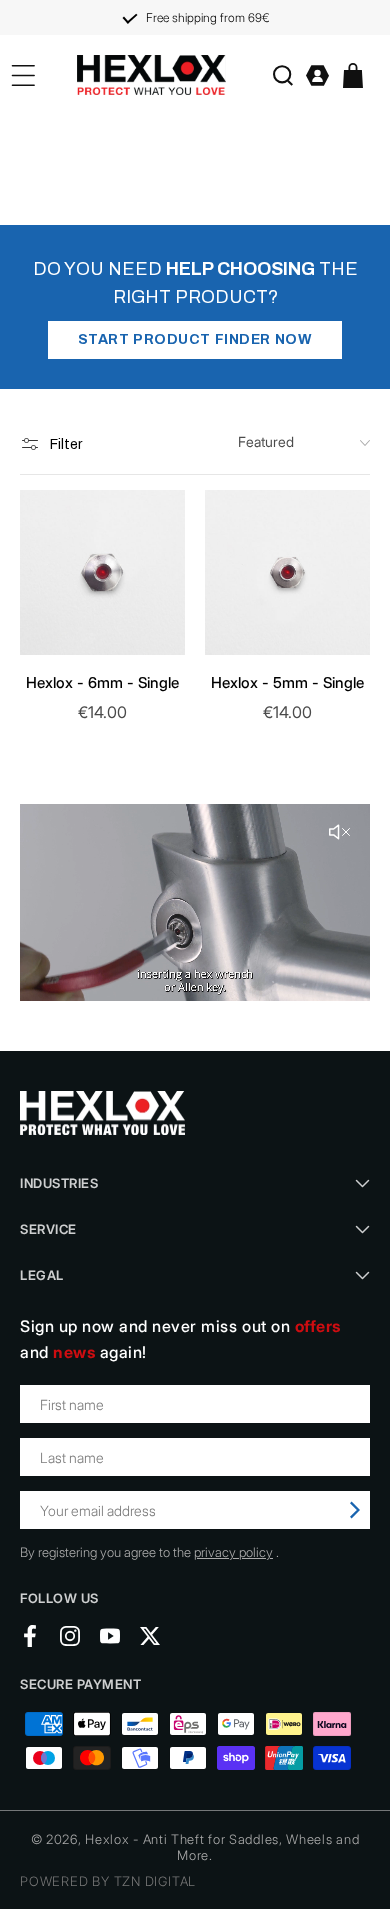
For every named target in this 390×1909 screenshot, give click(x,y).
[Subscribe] (355, 1510)
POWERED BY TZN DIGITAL (108, 1881)
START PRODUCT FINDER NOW (195, 339)
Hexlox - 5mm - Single (287, 682)
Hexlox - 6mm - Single (102, 682)
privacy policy (233, 1552)
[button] (282, 75)
